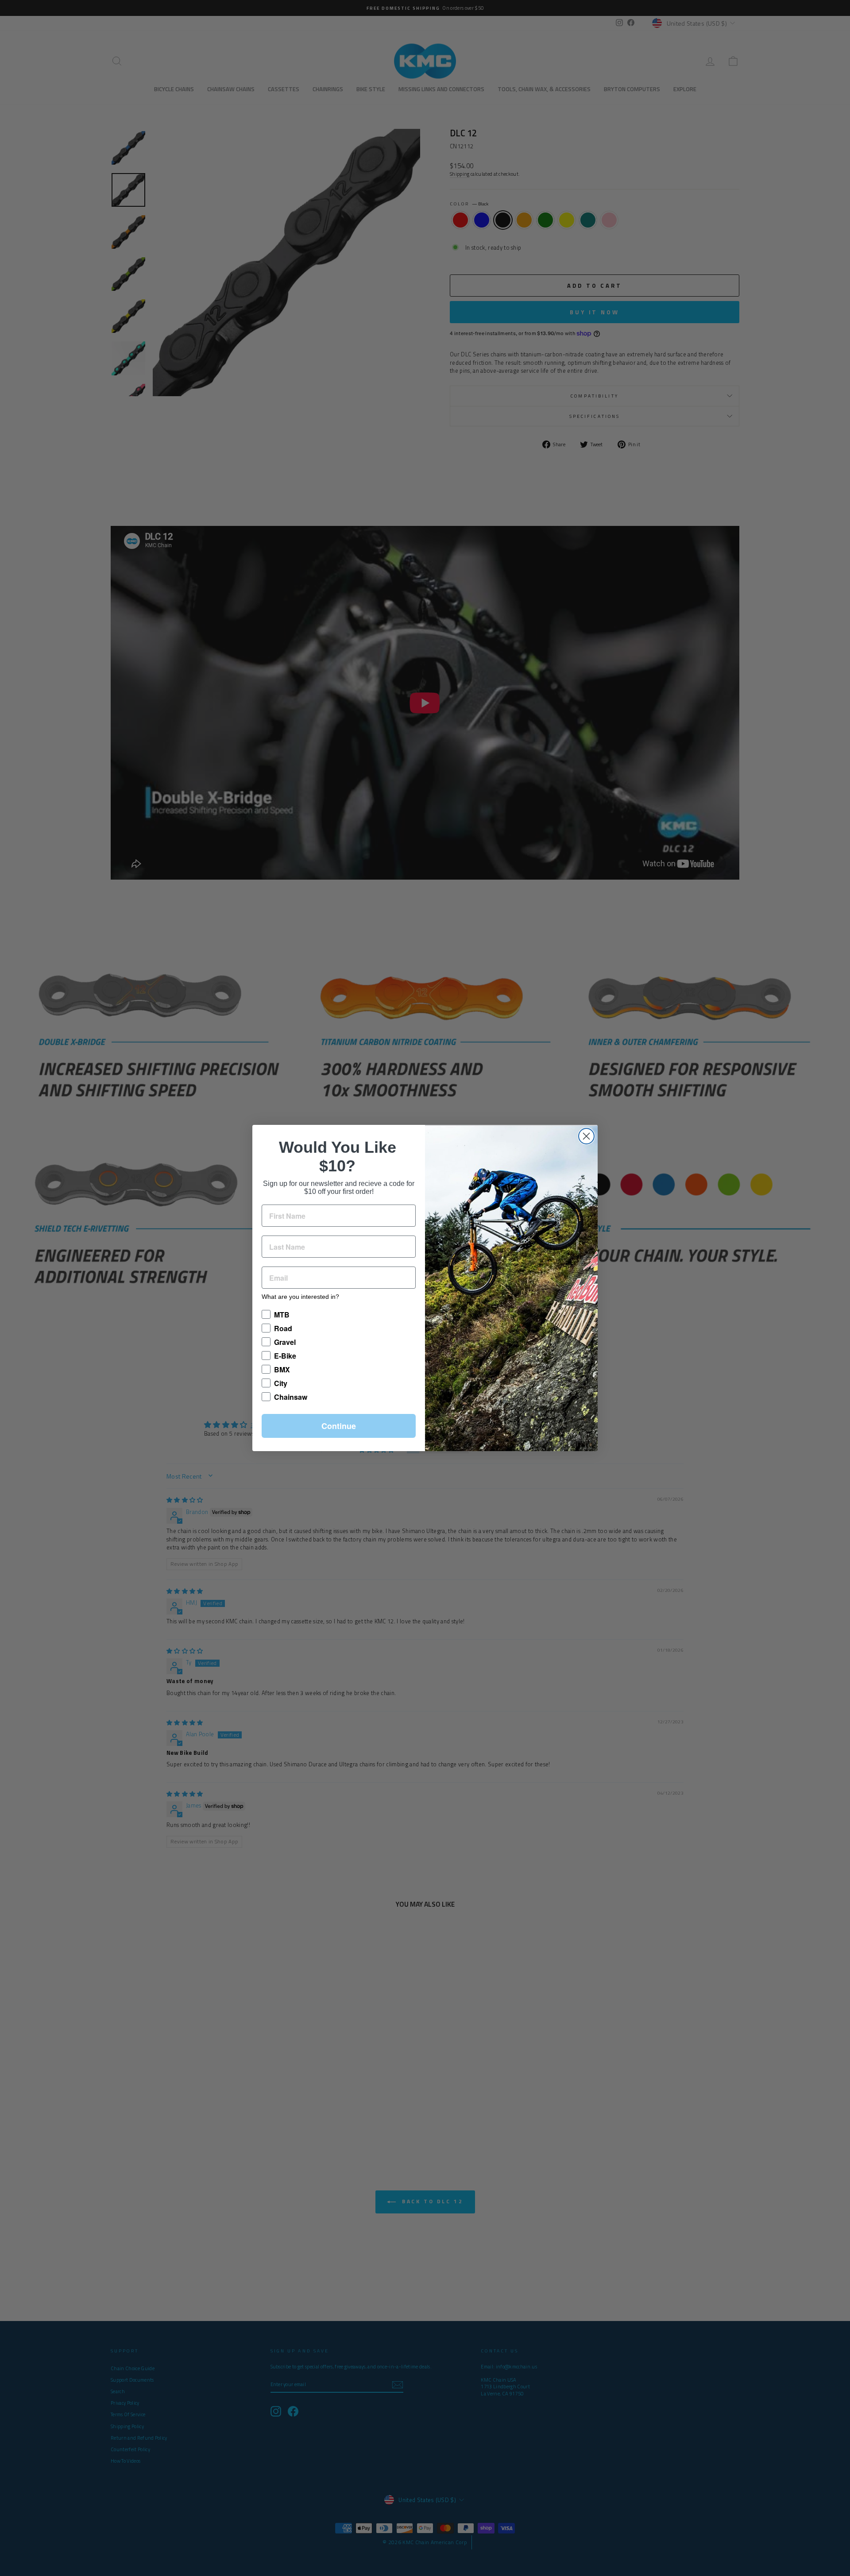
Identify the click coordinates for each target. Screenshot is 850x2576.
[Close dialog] (586, 1136)
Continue (339, 1426)
